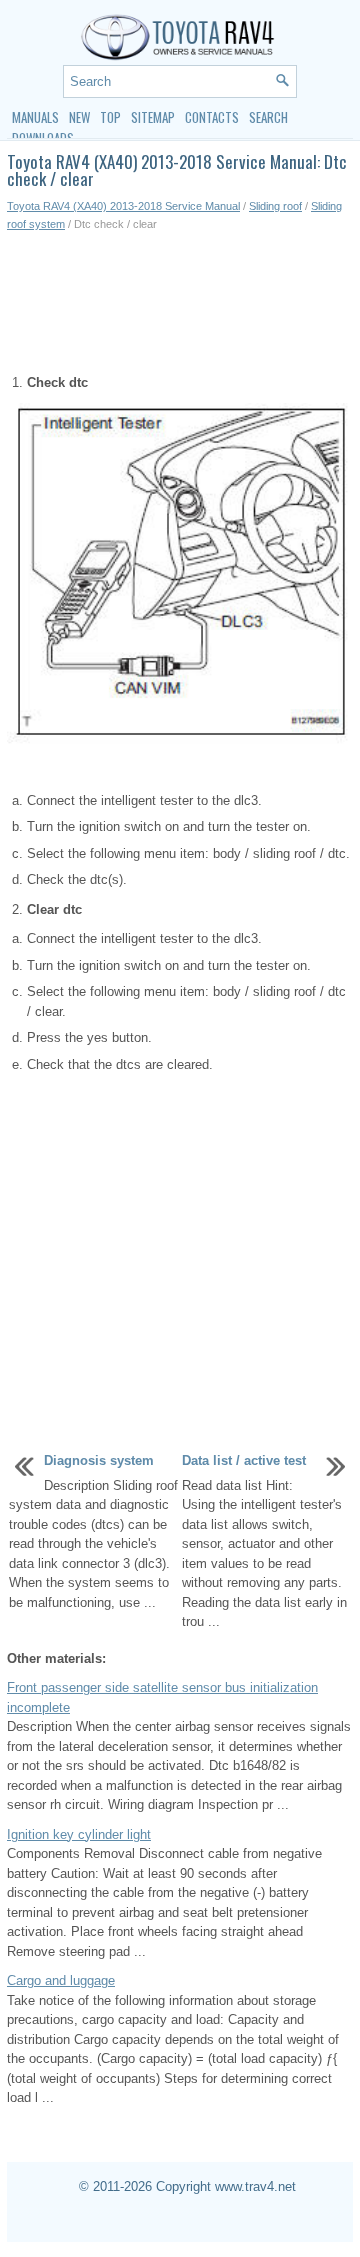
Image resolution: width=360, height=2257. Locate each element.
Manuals (35, 117)
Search (268, 117)
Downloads (43, 138)
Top (110, 117)
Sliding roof (275, 206)
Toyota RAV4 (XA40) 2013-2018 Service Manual (123, 206)
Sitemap (153, 117)
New (79, 117)
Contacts (212, 117)
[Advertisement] (180, 303)
